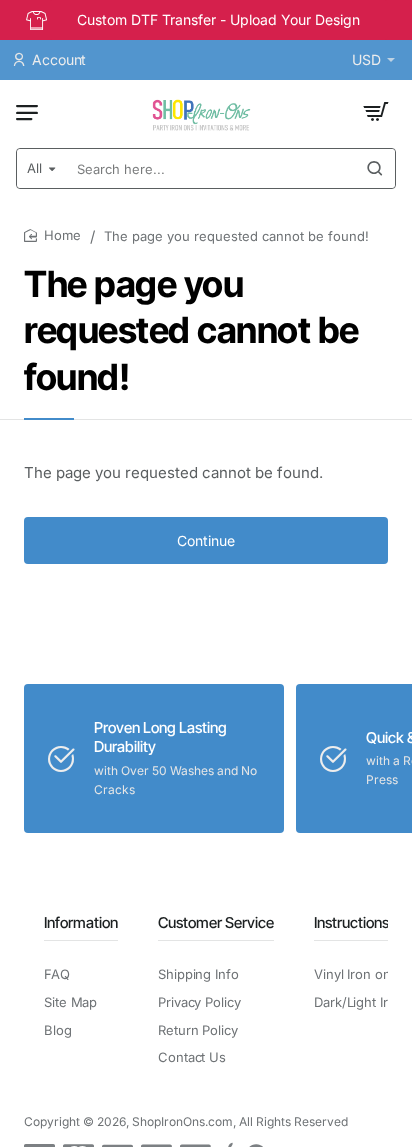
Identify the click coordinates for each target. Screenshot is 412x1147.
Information (81, 922)
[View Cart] (376, 112)
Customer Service (216, 922)
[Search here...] (375, 168)
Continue (206, 540)
